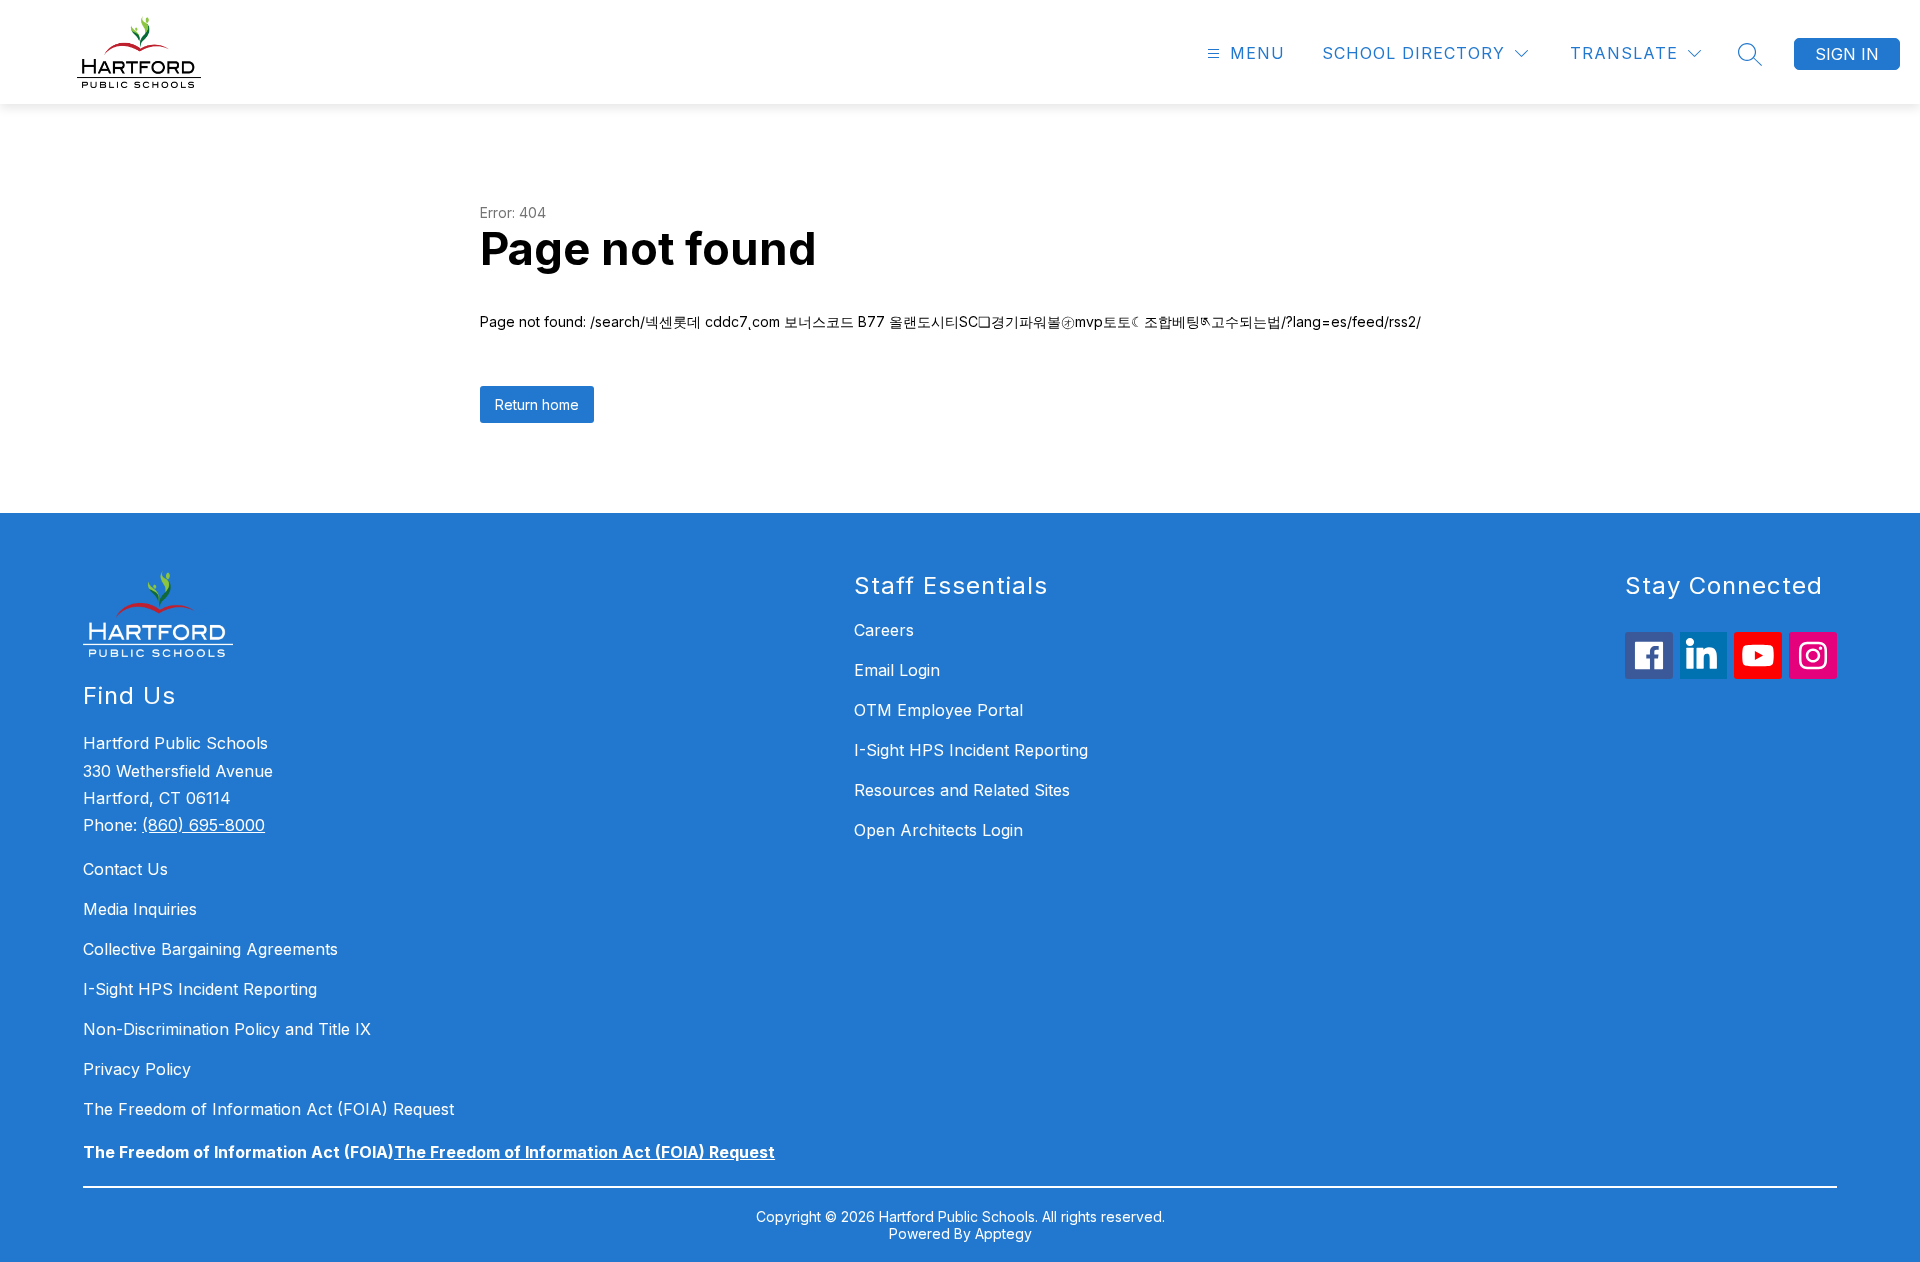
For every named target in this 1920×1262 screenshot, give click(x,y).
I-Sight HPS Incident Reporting (200, 989)
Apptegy (1003, 1233)
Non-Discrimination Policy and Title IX (227, 1029)
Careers (884, 630)
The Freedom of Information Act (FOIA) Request (268, 1109)
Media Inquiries (140, 909)
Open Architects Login (938, 830)
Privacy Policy (137, 1069)
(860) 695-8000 (203, 825)
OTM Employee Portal (938, 710)
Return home (537, 404)
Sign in (1847, 54)
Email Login (897, 670)
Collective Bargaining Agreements (210, 949)
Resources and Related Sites (962, 790)
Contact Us (125, 869)
